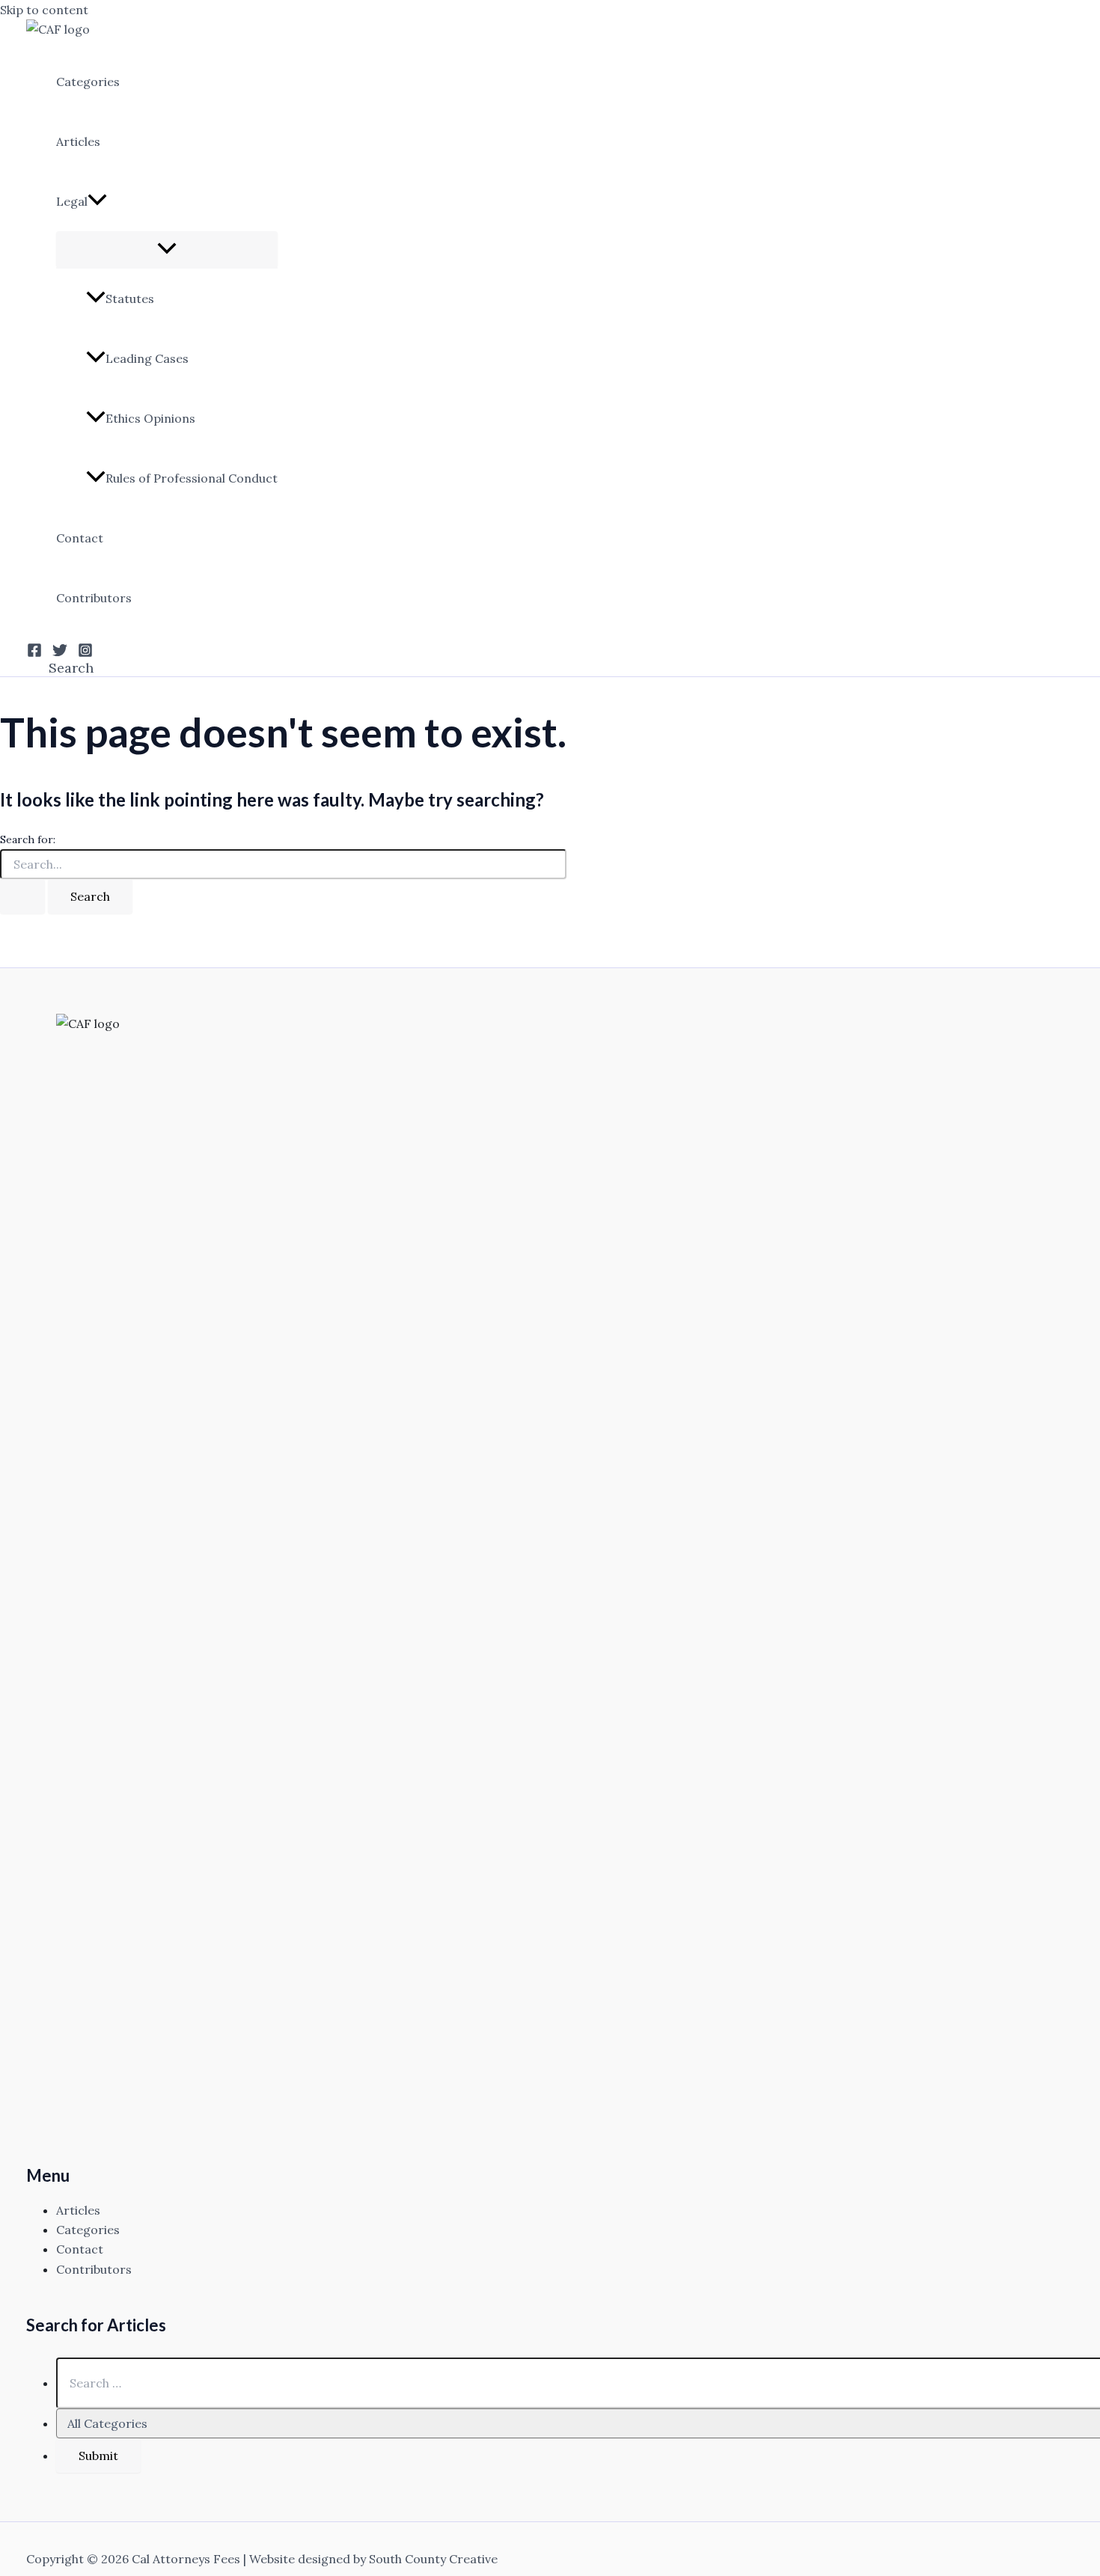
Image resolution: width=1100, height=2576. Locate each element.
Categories (88, 82)
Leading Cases (147, 358)
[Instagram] (85, 653)
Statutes (130, 299)
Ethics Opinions (150, 418)
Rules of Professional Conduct (192, 478)
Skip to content (44, 10)
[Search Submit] (22, 896)
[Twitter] (60, 653)
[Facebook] (34, 653)
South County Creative (433, 2559)
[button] (97, 201)
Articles (78, 141)
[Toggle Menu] (167, 249)
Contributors (94, 598)
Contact (80, 538)
